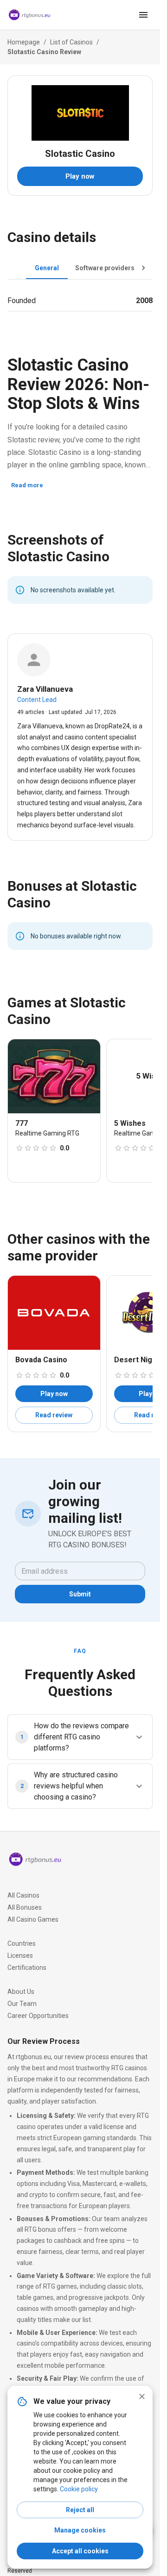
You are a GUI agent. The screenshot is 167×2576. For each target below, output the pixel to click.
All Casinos (23, 1895)
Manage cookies (80, 2530)
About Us (21, 1992)
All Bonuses (25, 1907)
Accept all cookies (80, 2551)
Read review (54, 1415)
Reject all (80, 2510)
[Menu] (143, 15)
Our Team (22, 2004)
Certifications (27, 1968)
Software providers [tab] (105, 268)
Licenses (20, 1955)
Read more (27, 485)
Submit (80, 1594)
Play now (80, 176)
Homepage (24, 42)
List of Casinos (71, 42)
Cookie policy (79, 2489)
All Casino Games (33, 1919)
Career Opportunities (38, 2016)
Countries (22, 1943)
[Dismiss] (142, 2396)
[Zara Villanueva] (34, 660)
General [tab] (47, 268)
